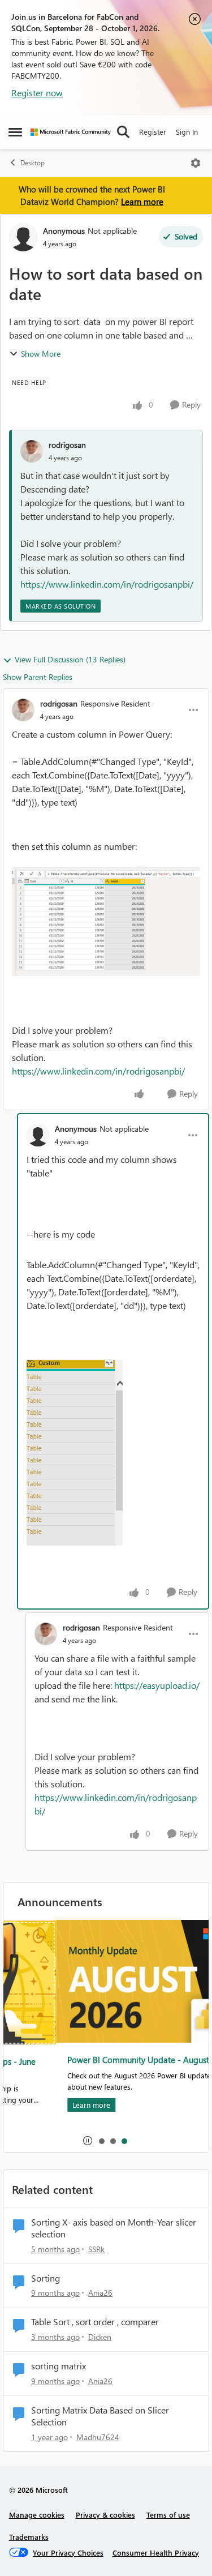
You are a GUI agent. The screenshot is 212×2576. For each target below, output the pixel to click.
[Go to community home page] (71, 132)
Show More (41, 354)
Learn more (142, 202)
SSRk (96, 2249)
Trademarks (29, 2537)
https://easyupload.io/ (157, 1685)
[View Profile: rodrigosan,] (32, 451)
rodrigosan (67, 445)
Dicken (100, 2337)
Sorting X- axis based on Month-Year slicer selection (114, 2228)
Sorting (46, 2278)
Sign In (187, 132)
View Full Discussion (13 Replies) (70, 659)
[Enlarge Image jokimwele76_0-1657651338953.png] (75, 1453)
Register (153, 132)
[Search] (123, 132)
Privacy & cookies (105, 2515)
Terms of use (168, 2515)
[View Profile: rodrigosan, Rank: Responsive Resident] (23, 710)
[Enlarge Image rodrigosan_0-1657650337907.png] (106, 921)
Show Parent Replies (38, 677)
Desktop (33, 163)
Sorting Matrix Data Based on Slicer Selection (100, 2416)
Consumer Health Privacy (156, 2553)
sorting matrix (59, 2366)
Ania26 (100, 2293)
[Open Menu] (196, 163)
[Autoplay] (88, 2141)
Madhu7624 (98, 2437)
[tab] (101, 2141)
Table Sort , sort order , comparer (95, 2322)
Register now (37, 93)
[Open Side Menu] (15, 132)
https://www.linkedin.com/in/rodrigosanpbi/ (107, 584)
